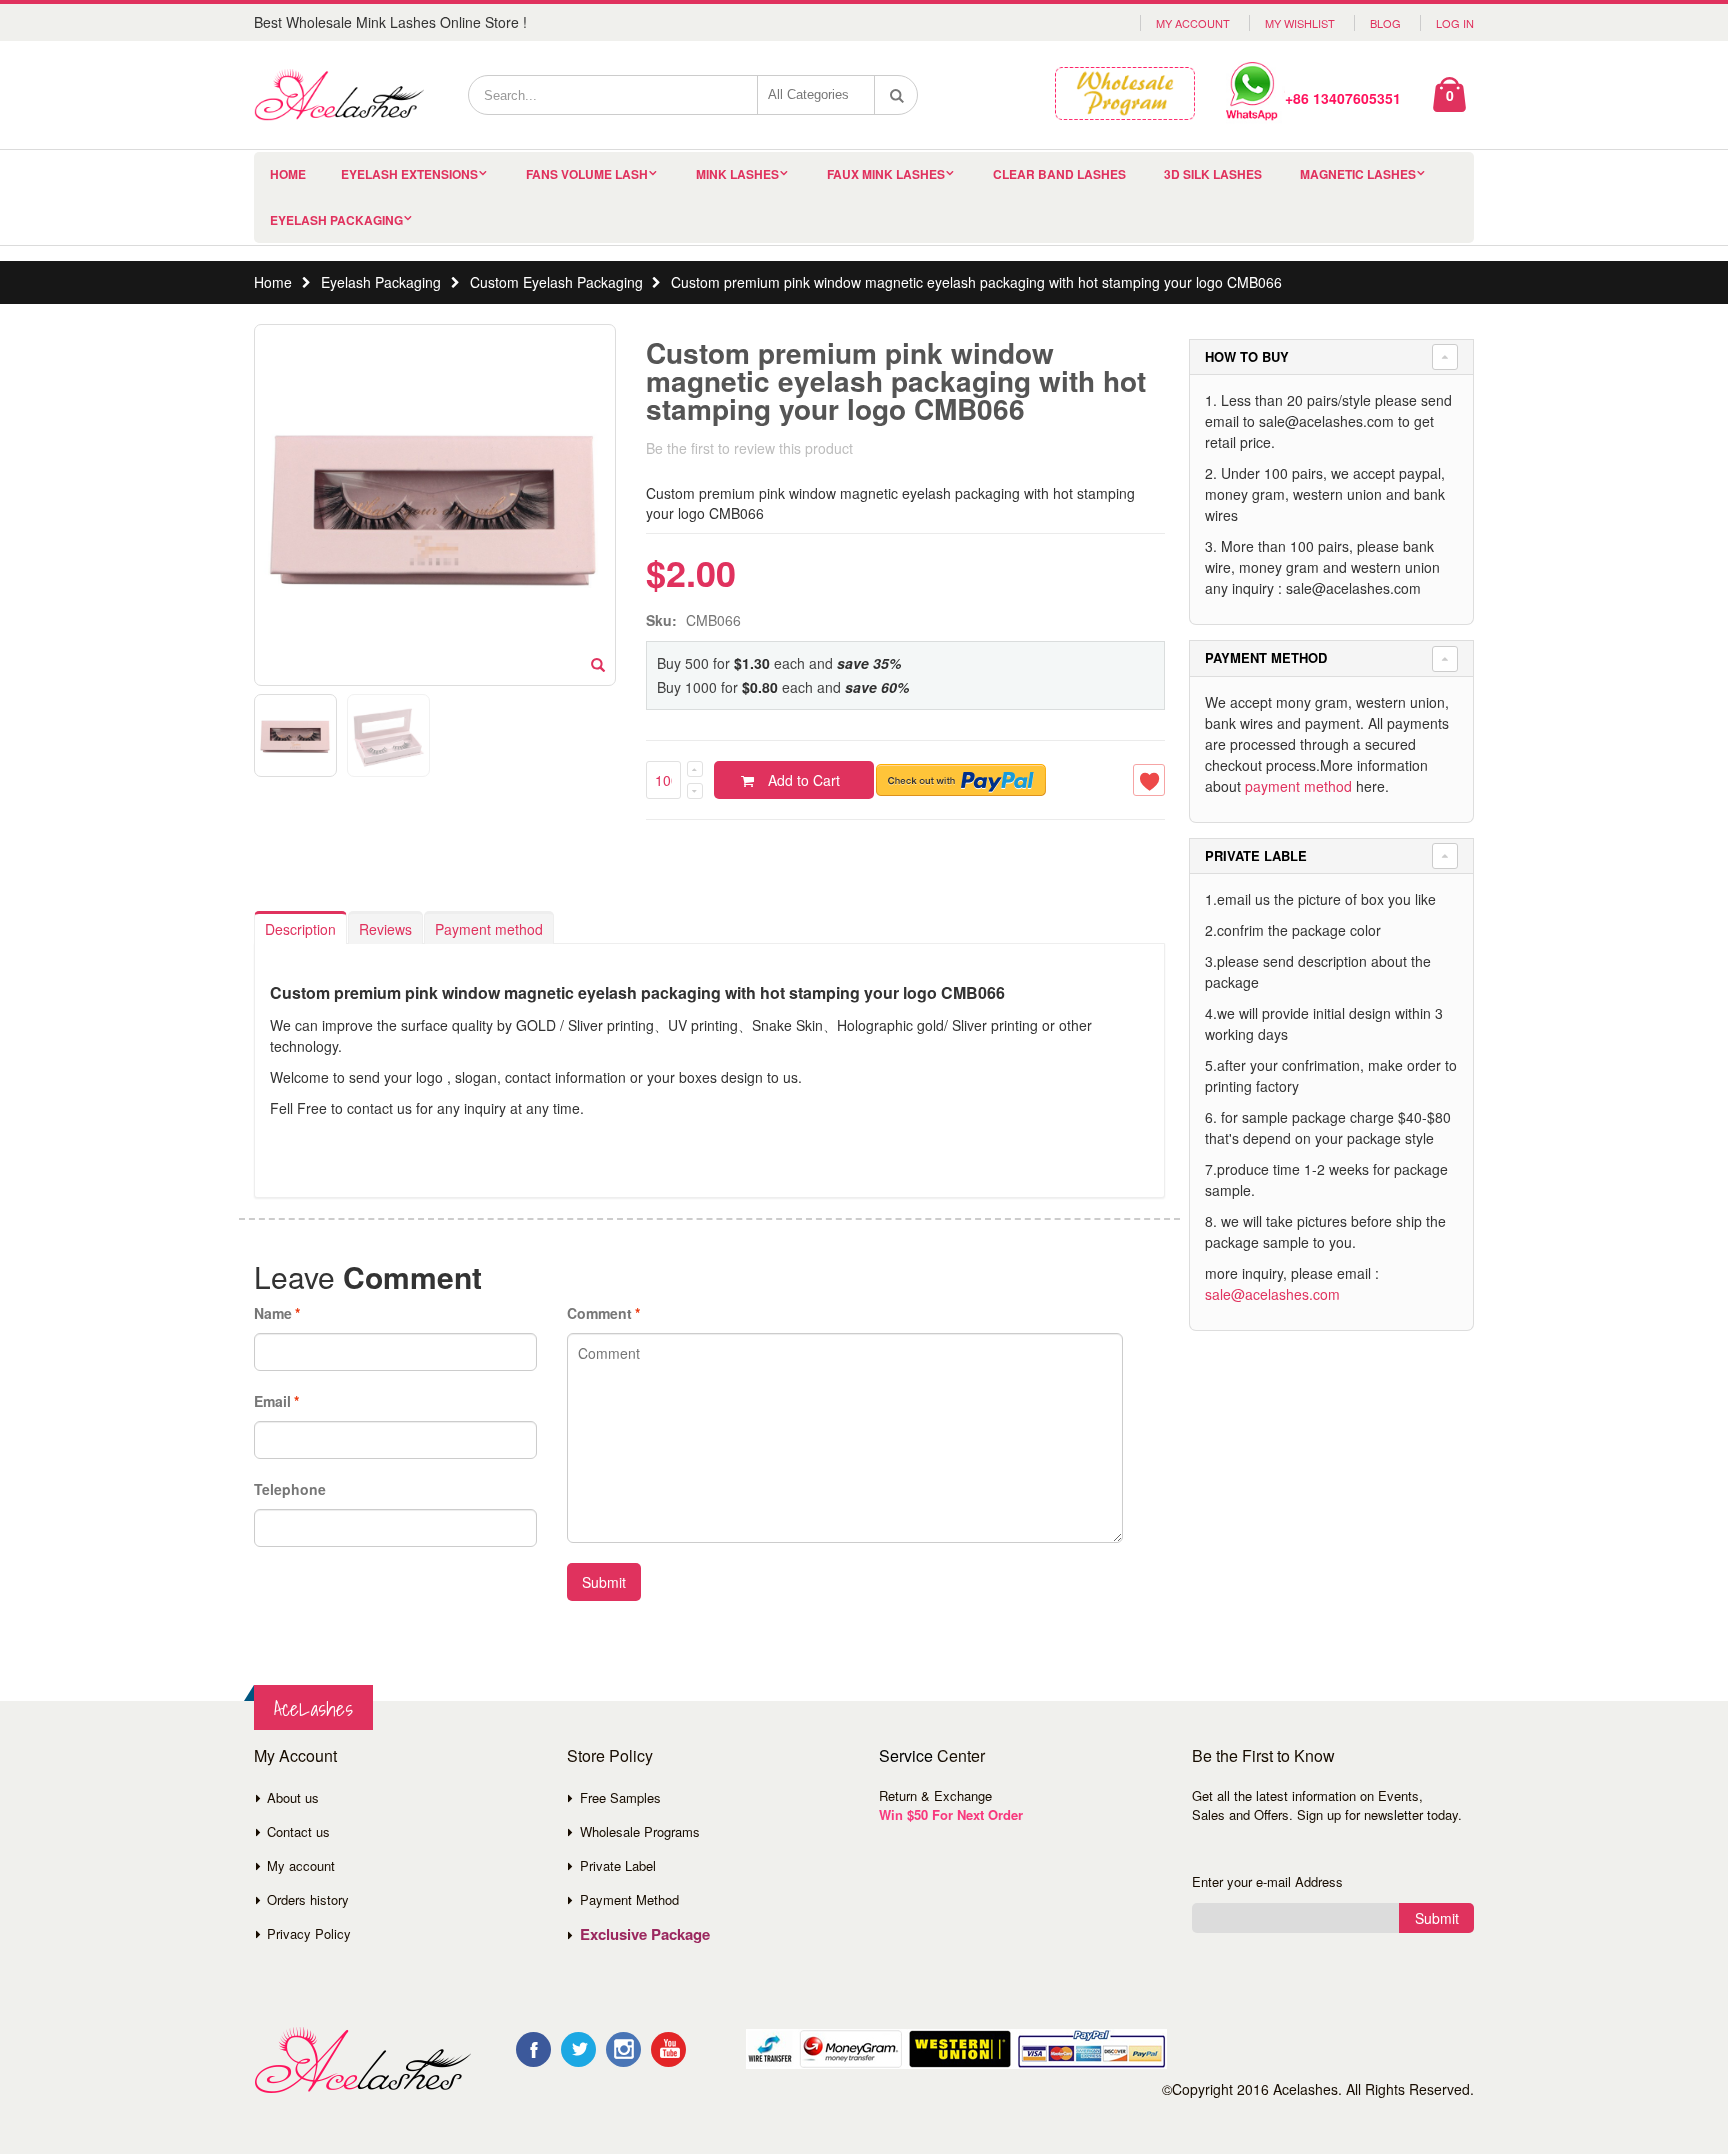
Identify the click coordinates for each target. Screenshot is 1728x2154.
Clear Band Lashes (1059, 174)
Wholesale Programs (640, 1831)
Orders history (308, 1899)
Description (300, 929)
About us (293, 1797)
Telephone (290, 1489)
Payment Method (629, 1899)
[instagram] (623, 2049)
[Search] (897, 95)
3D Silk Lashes (1213, 174)
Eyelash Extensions (409, 174)
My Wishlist (1300, 23)
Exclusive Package (645, 1934)
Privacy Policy (309, 1933)
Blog (1385, 23)
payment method (1298, 786)
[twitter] (578, 2049)
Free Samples (620, 1797)
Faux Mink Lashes (886, 174)
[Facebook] (533, 2049)
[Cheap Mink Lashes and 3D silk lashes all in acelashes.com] (339, 95)
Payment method (489, 929)
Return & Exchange (935, 1795)
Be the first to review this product (749, 448)
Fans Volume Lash (587, 174)
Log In (1455, 23)
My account (301, 1865)
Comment (599, 1313)
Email (272, 1401)
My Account (1193, 23)
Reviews (385, 929)
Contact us (298, 1831)
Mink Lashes (737, 174)
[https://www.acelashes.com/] (362, 2060)
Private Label (618, 1865)
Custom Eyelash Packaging (556, 282)
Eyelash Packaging (336, 220)
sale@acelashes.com (1272, 1294)
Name (273, 1313)
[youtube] (668, 2049)
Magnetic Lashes (1358, 174)
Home (273, 282)
